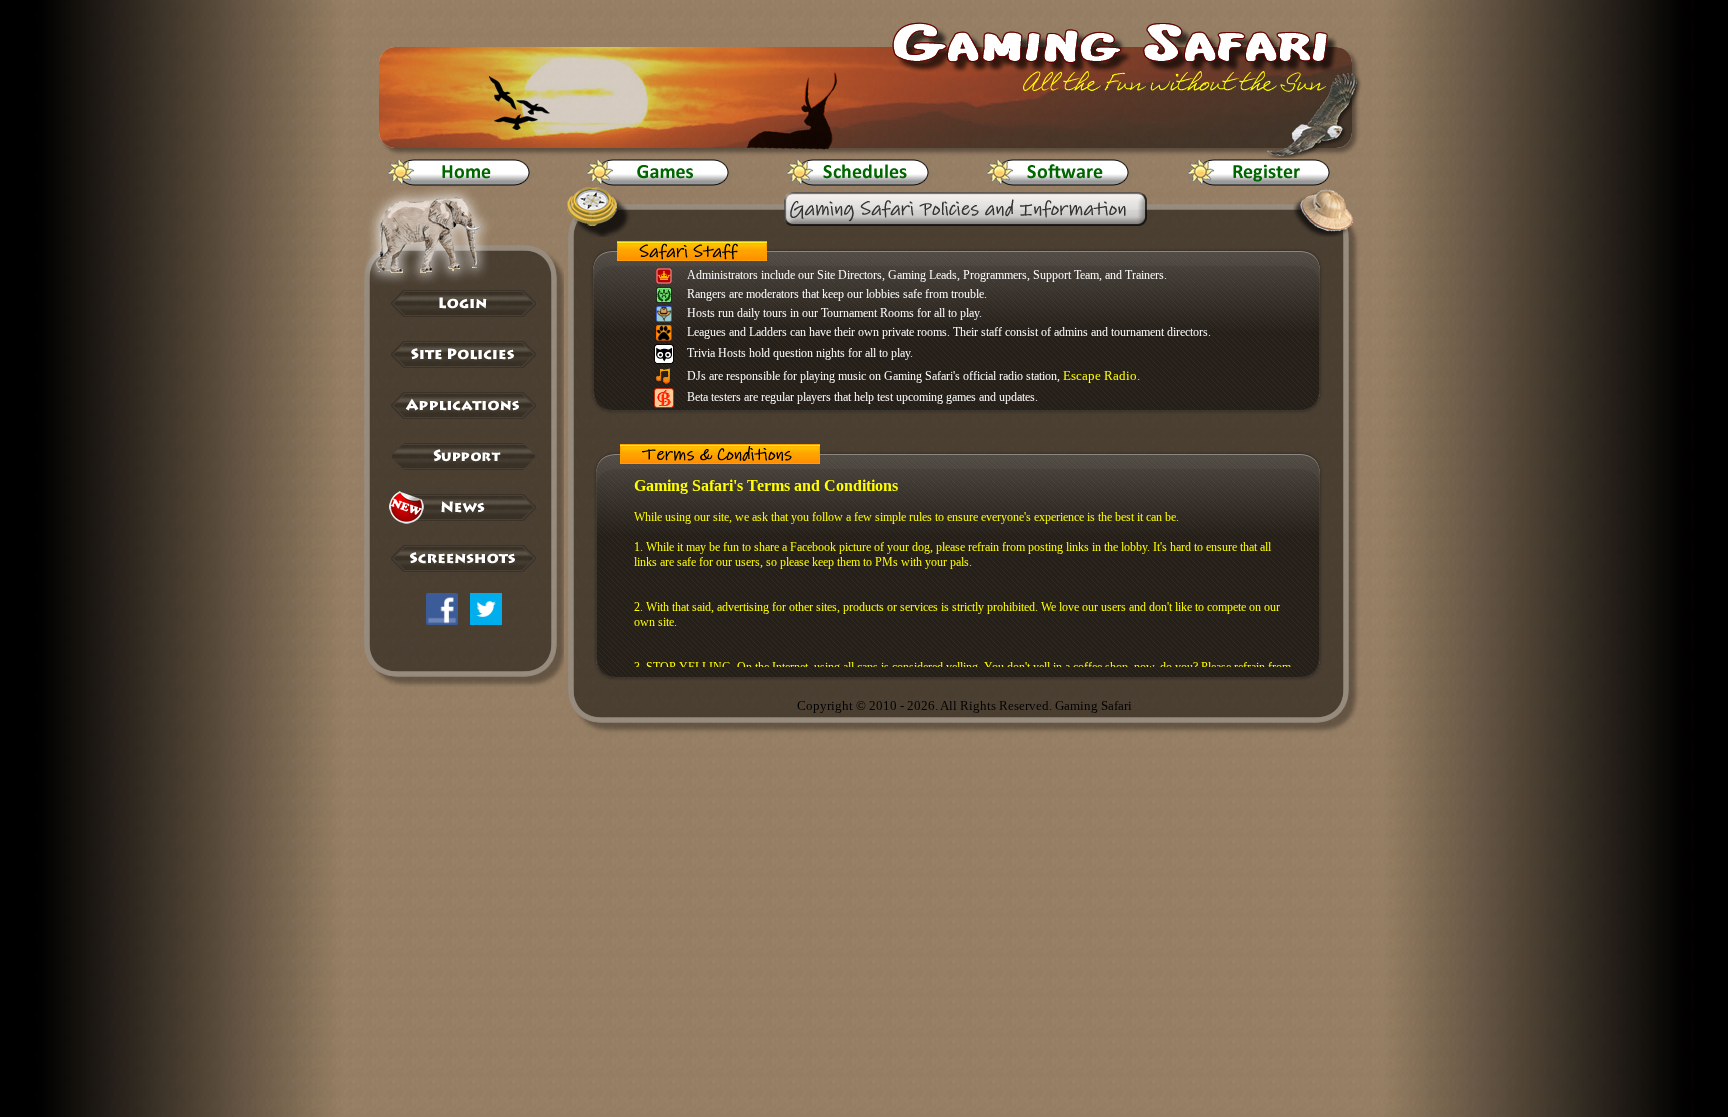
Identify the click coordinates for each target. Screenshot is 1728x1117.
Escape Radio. (1101, 375)
